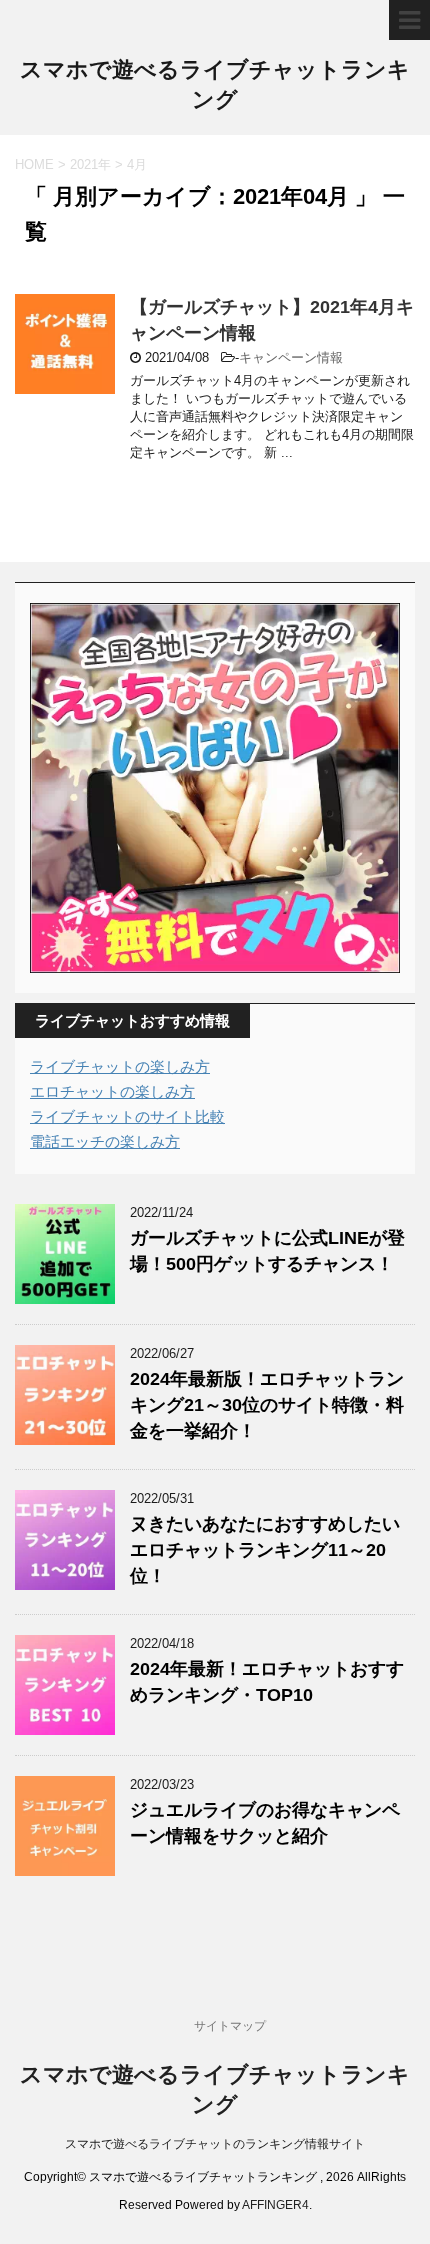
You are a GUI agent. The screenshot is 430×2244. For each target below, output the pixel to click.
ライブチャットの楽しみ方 (120, 1066)
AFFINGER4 (275, 2205)
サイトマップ (230, 2026)
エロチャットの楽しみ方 (112, 1091)
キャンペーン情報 (291, 357)
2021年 (90, 164)
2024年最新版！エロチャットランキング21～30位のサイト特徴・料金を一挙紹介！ (267, 1405)
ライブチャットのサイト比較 (127, 1116)
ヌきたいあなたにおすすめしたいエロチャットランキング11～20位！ (265, 1550)
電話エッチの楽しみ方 (105, 1141)
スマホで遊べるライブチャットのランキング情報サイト (215, 2144)
